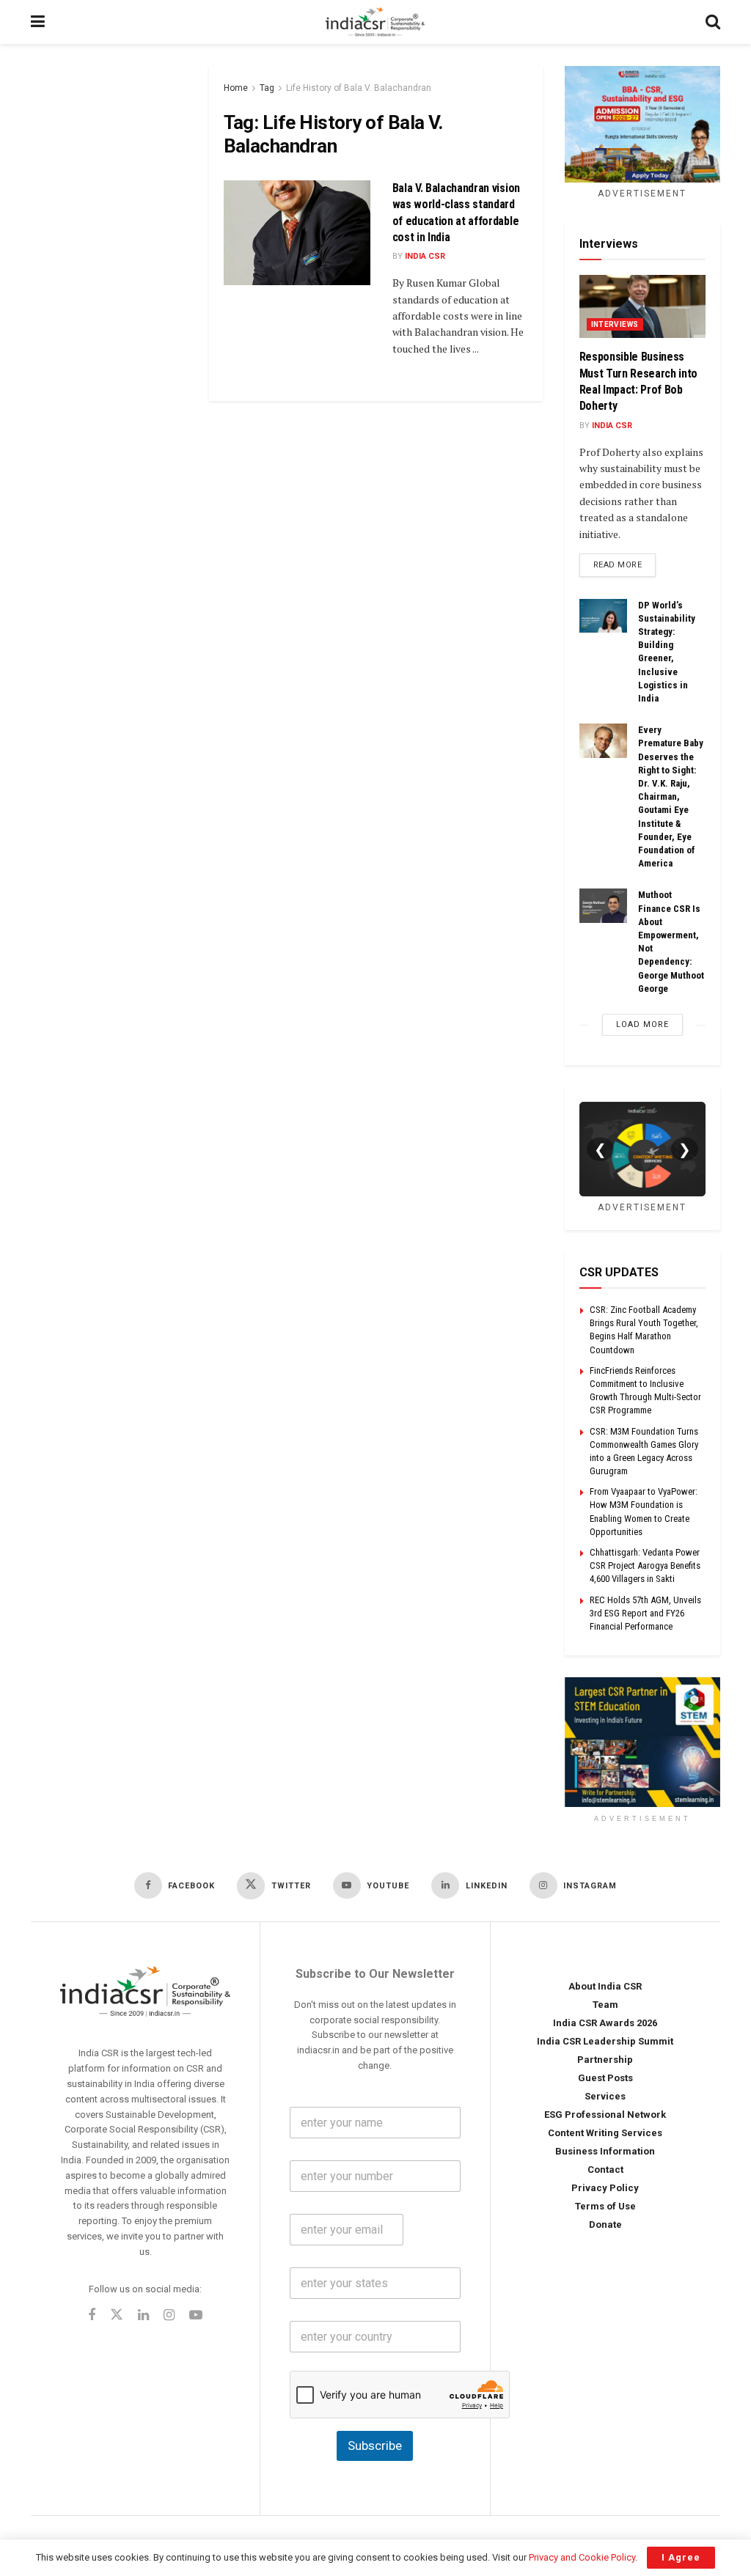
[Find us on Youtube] (196, 2316)
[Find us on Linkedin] (143, 2316)
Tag (267, 88)
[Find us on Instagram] (169, 2316)
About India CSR (605, 1986)
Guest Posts (605, 2078)
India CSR (425, 256)
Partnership (605, 2060)
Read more (625, 564)
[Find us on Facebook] (92, 2316)
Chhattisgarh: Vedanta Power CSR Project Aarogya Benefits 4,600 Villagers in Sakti (645, 1565)
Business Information (605, 2151)
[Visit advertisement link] (643, 1742)
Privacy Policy (605, 2188)
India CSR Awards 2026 (605, 2023)
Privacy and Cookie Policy (582, 2557)
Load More (642, 1024)
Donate (605, 2224)
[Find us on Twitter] (117, 2315)
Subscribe (375, 2446)
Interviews (615, 324)
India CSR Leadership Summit (605, 2041)
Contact (605, 2170)
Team (605, 2005)
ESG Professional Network (605, 2115)
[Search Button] (713, 22)
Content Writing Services (605, 2133)
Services (605, 2096)
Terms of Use (605, 2206)
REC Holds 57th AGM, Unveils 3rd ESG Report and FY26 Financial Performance (645, 1613)
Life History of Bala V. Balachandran (359, 88)
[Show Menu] (38, 22)
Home (236, 88)
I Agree (681, 2557)
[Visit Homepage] (375, 22)
